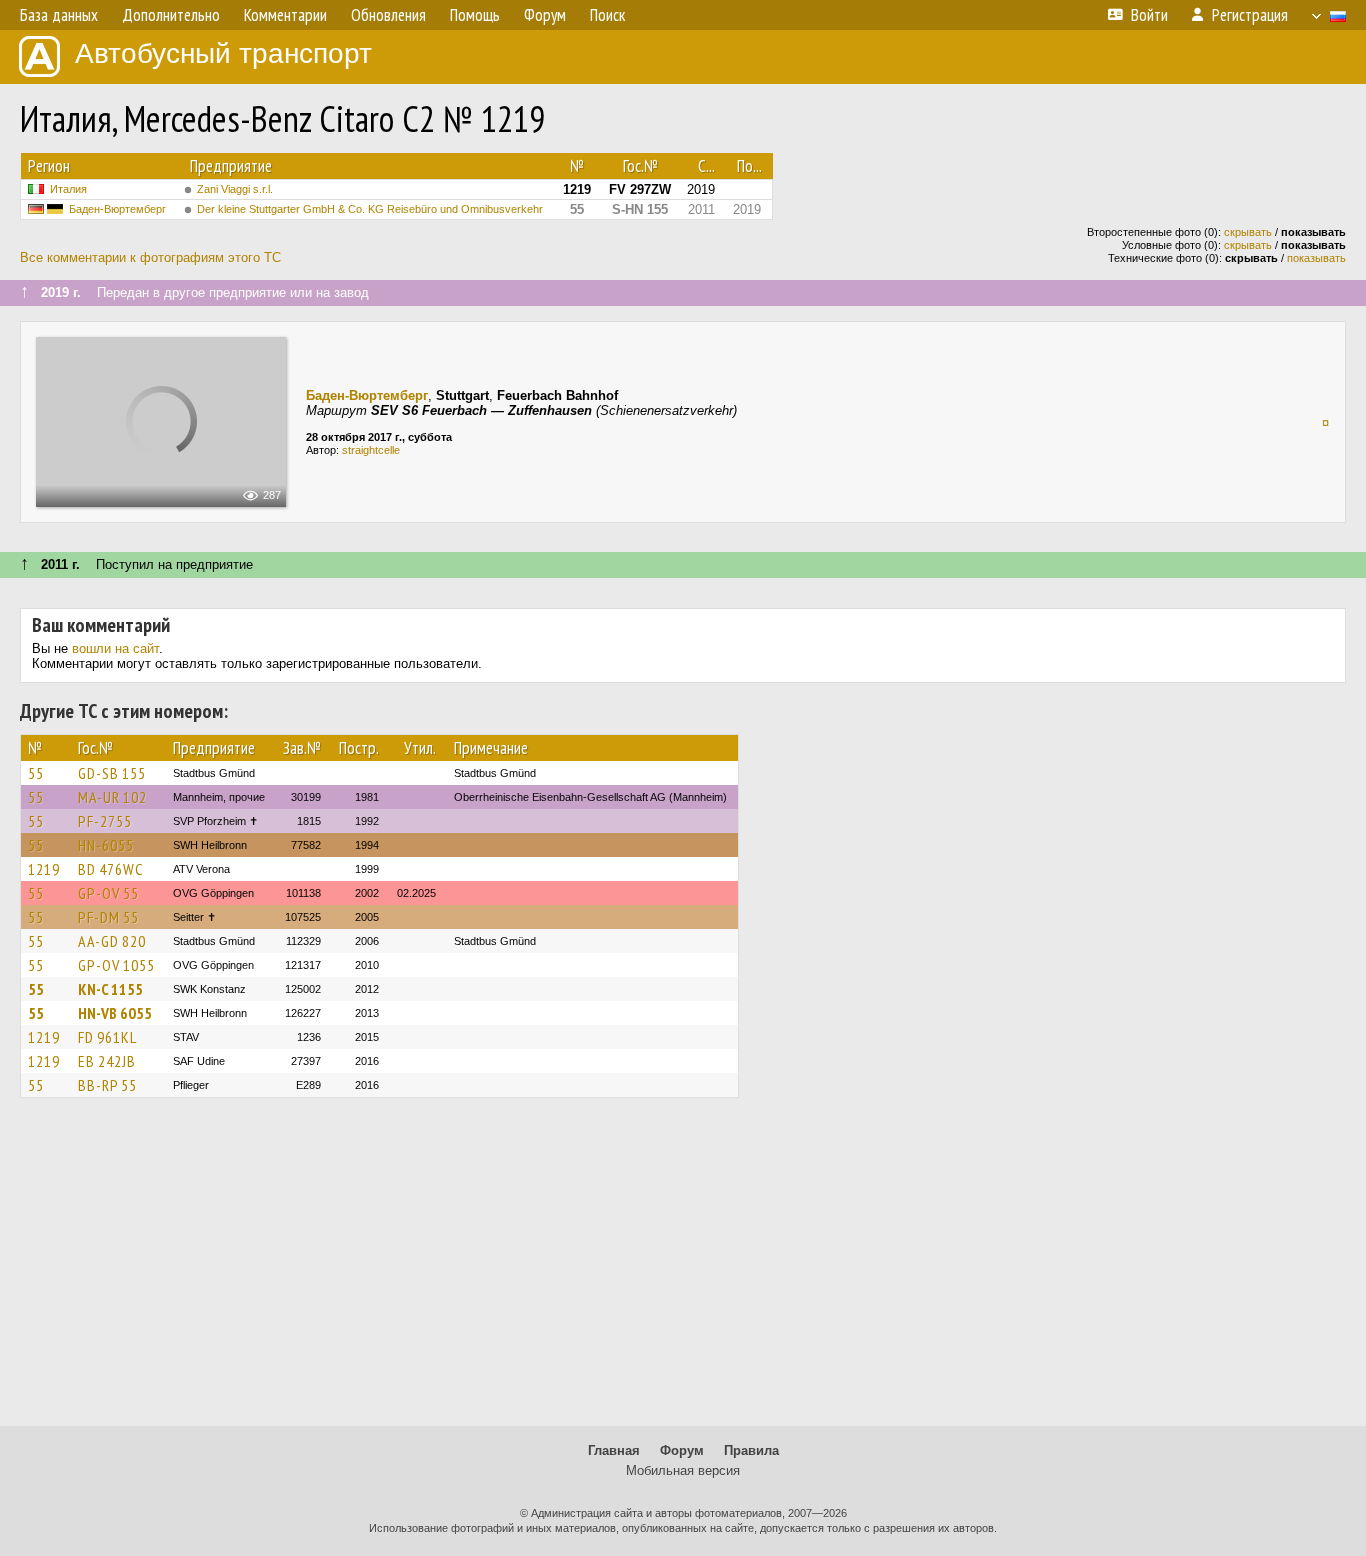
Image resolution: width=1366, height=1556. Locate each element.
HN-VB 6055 (115, 1013)
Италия (68, 189)
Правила (751, 1450)
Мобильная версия (683, 1470)
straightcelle (371, 450)
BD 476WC (110, 869)
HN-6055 (106, 845)
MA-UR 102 (112, 797)
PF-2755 (105, 821)
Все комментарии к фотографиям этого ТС (150, 257)
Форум (682, 1450)
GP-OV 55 (108, 893)
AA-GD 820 (112, 941)
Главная (614, 1450)
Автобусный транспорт (223, 53)
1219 (44, 869)
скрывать (1248, 232)
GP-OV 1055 (116, 965)
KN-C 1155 (110, 989)
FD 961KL (107, 1037)
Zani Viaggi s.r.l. (235, 189)
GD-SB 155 (112, 773)
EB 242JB (107, 1061)
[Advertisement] (683, 1271)
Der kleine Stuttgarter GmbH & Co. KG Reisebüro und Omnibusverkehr (370, 209)
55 (36, 773)
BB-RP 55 (107, 1085)
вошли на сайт (115, 648)
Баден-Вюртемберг (117, 209)
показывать (1316, 258)
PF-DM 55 (108, 917)
